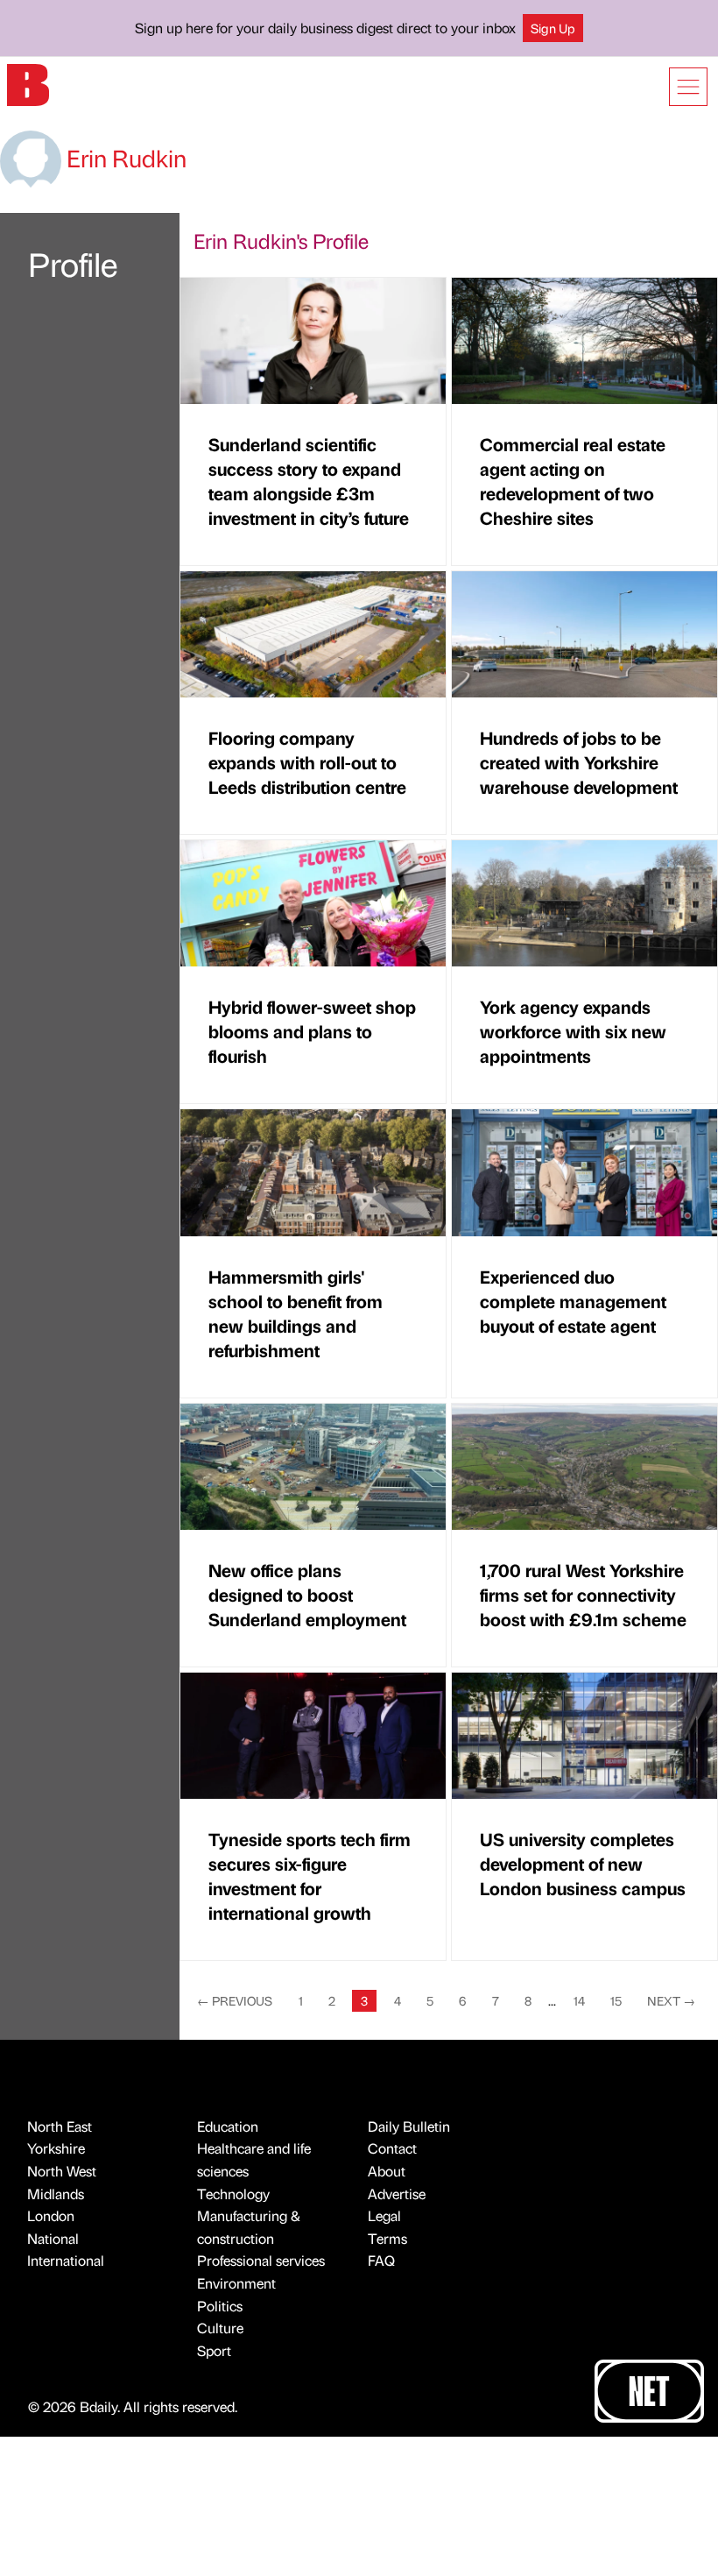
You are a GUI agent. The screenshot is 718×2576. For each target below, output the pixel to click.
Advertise (397, 2194)
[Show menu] (688, 87)
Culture (220, 2328)
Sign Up (553, 28)
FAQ (381, 2260)
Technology (233, 2194)
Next (671, 2000)
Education (228, 2126)
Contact (392, 2148)
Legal (384, 2215)
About (387, 2171)
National (53, 2238)
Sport (214, 2350)
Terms (387, 2238)
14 (579, 2000)
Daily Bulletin (409, 2126)
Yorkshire (56, 2148)
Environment (236, 2283)
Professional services (261, 2260)
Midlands (56, 2194)
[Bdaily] (28, 84)
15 (616, 2000)
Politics (220, 2306)
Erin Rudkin (124, 158)
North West (62, 2171)
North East (60, 2126)
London (51, 2215)
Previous (235, 2000)
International (66, 2260)
